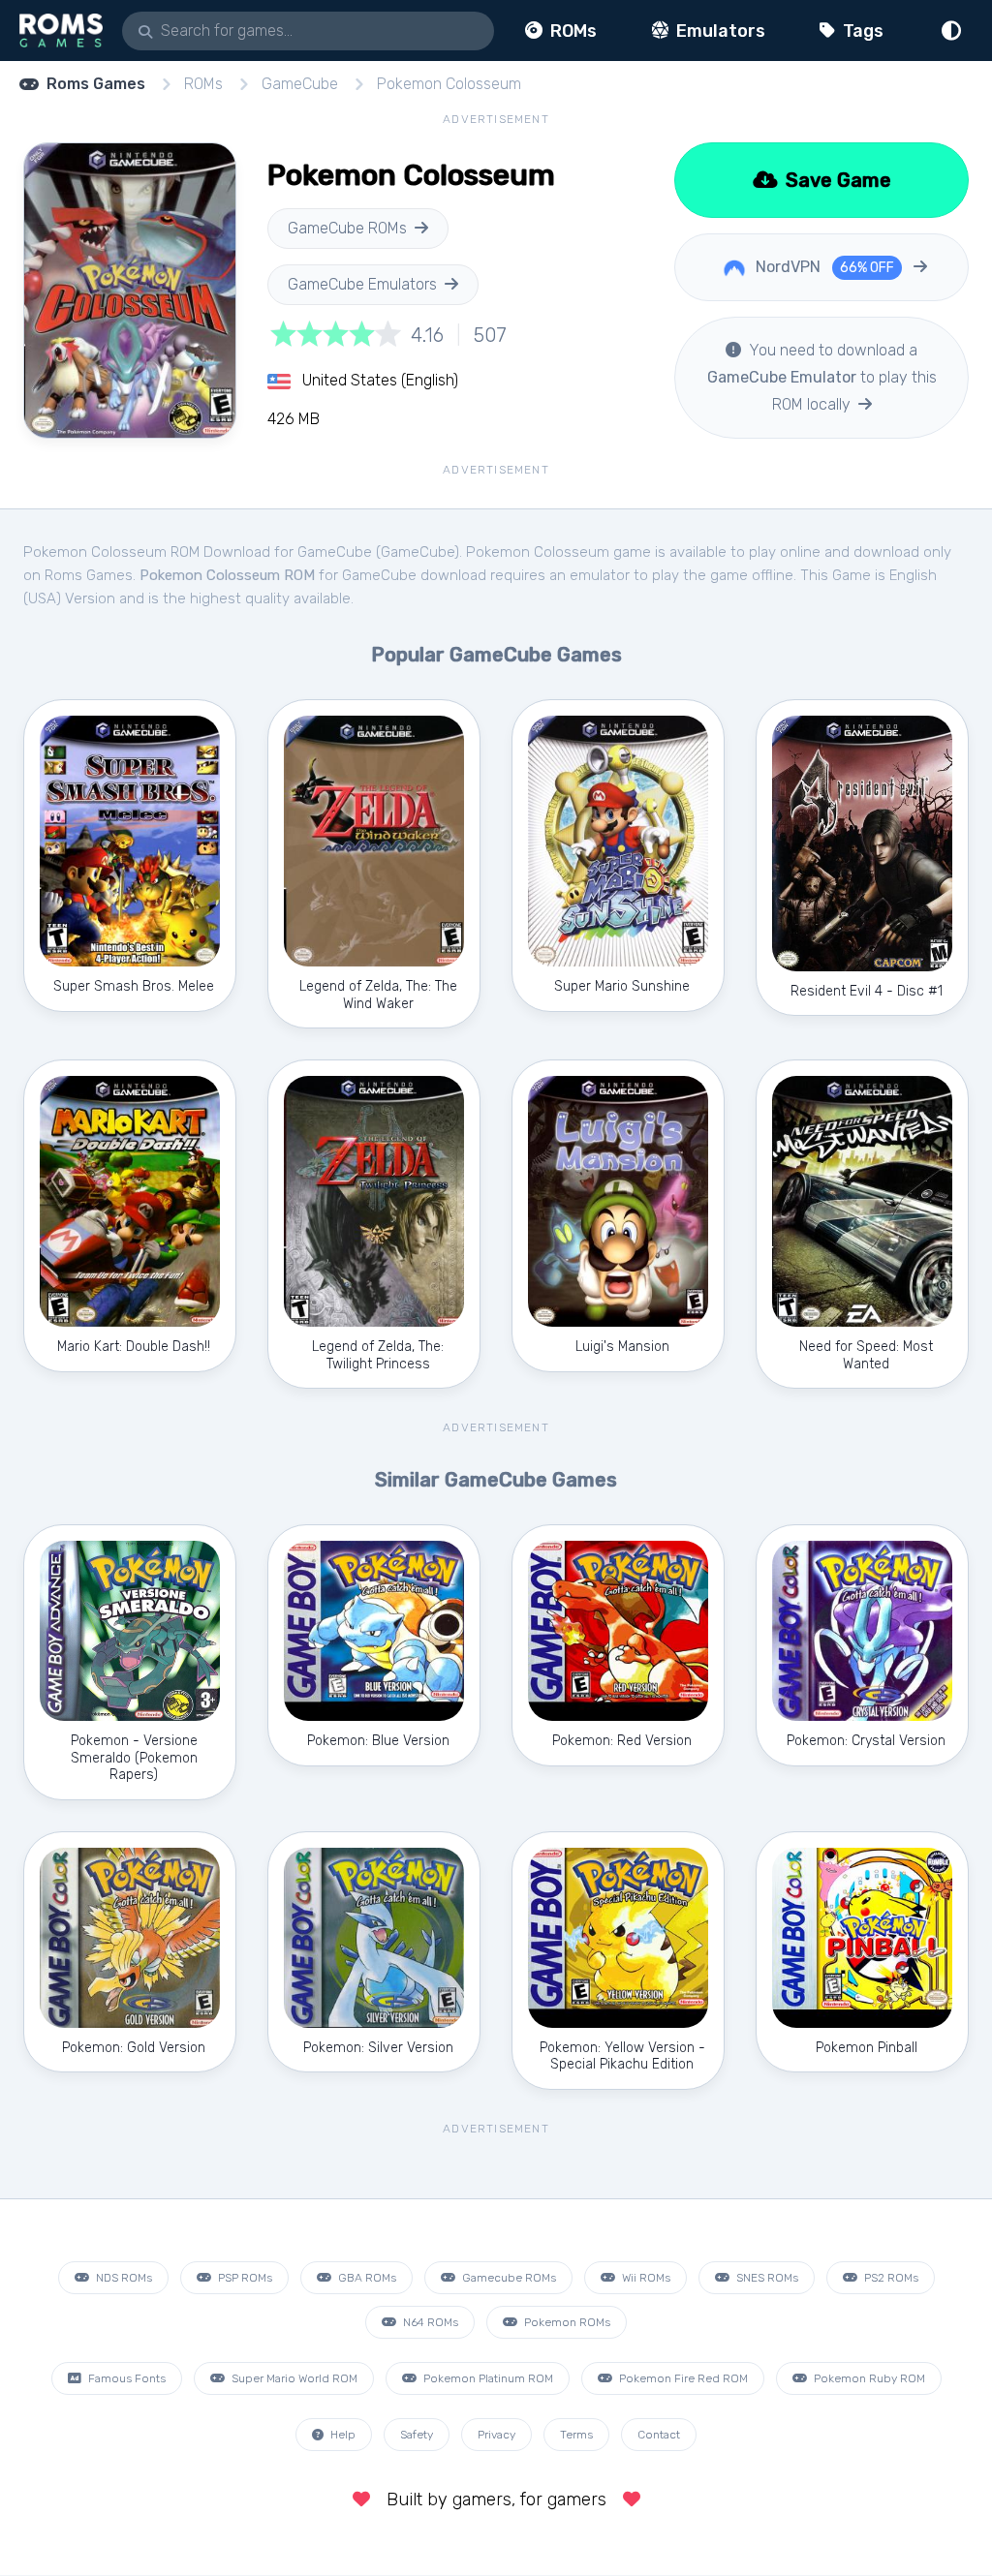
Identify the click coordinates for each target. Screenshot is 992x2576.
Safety (417, 2435)
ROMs (572, 31)
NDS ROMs (123, 2278)
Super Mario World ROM (293, 2378)
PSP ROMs (244, 2278)
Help (341, 2435)
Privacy (496, 2435)
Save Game (836, 180)
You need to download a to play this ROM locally (822, 377)
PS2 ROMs (890, 2278)
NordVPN (823, 267)
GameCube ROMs (347, 228)
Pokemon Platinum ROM (487, 2378)
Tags (861, 31)
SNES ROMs (766, 2278)
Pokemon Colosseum (449, 84)
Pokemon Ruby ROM (868, 2378)
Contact (659, 2435)
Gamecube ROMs (508, 2278)
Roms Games (96, 84)
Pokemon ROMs (566, 2322)
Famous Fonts (125, 2378)
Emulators (719, 31)
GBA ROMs (366, 2278)
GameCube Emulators (362, 284)
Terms (576, 2435)
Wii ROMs (645, 2278)
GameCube (300, 84)
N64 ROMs (429, 2322)
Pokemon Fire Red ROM (682, 2378)
